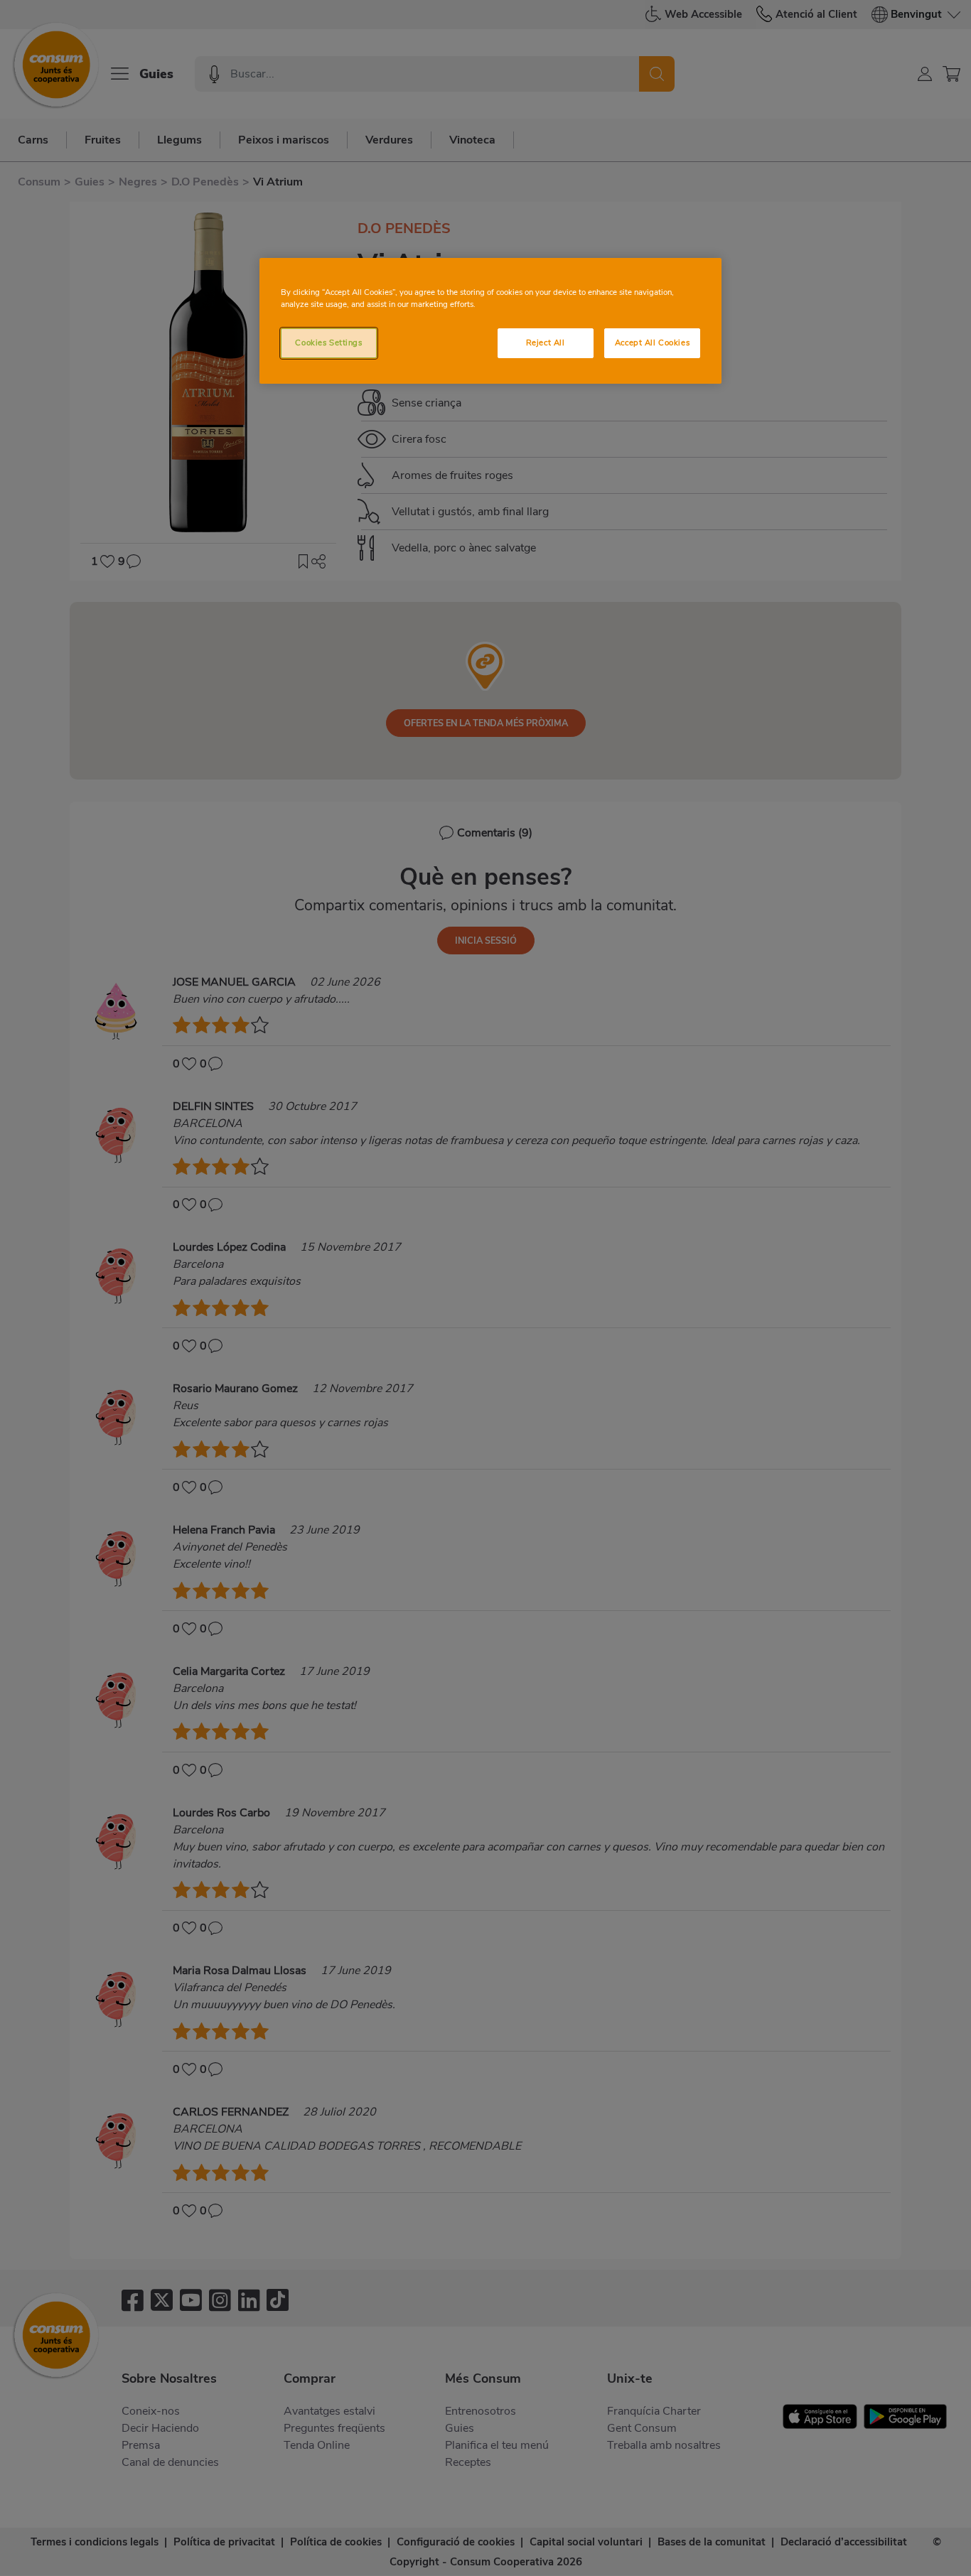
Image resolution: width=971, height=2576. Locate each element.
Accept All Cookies (652, 343)
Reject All (546, 343)
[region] (490, 321)
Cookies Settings (328, 343)
